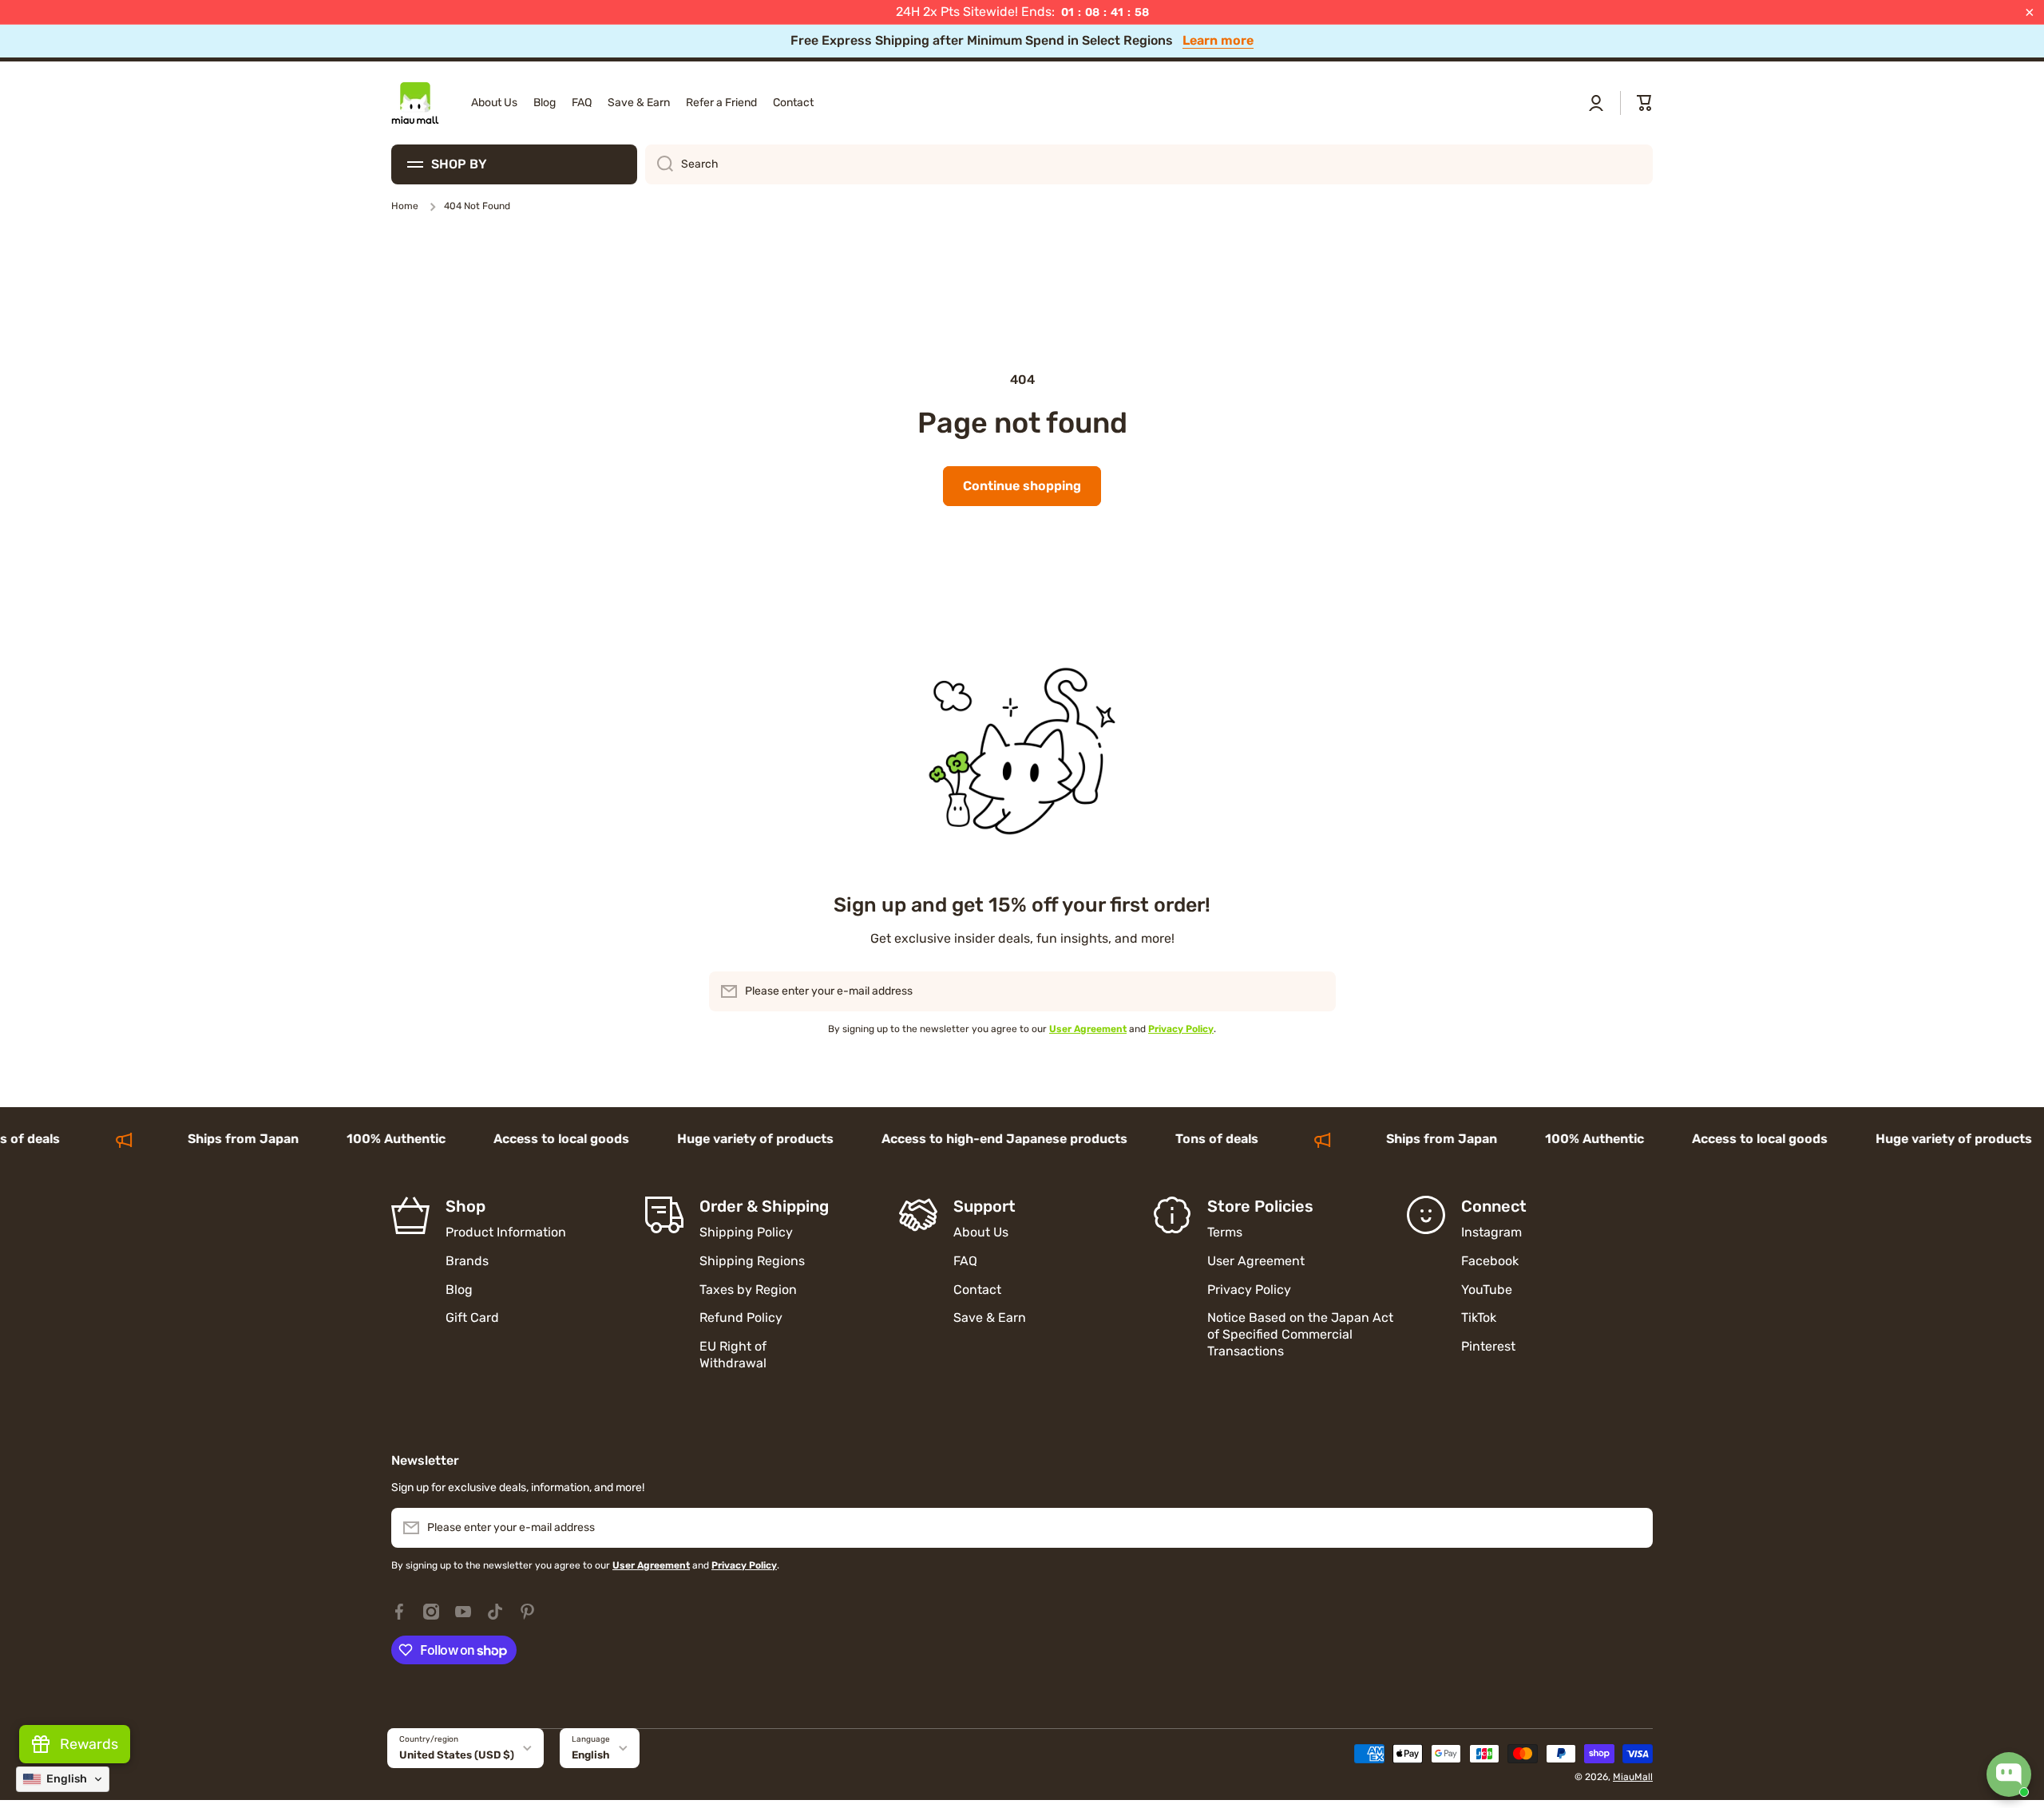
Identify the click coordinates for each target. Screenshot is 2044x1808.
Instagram (1491, 1232)
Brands (467, 1261)
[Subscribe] (1316, 991)
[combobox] (1149, 164)
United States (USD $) (457, 1755)
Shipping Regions (752, 1261)
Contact (977, 1290)
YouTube (1487, 1290)
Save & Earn (990, 1317)
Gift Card (472, 1317)
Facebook (1490, 1261)
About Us (981, 1232)
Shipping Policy (746, 1232)
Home (405, 206)
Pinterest (1488, 1346)
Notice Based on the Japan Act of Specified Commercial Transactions (1300, 1334)
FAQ (965, 1261)
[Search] (659, 164)
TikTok (1479, 1317)
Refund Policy (741, 1317)
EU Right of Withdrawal (735, 1355)
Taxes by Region (748, 1290)
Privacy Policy (1249, 1290)
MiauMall (1633, 1777)
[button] (1645, 103)
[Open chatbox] (2009, 1774)
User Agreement (1256, 1261)
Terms (1225, 1232)
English (591, 1755)
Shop (465, 1206)
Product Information (506, 1232)
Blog (459, 1290)
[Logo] (415, 103)
